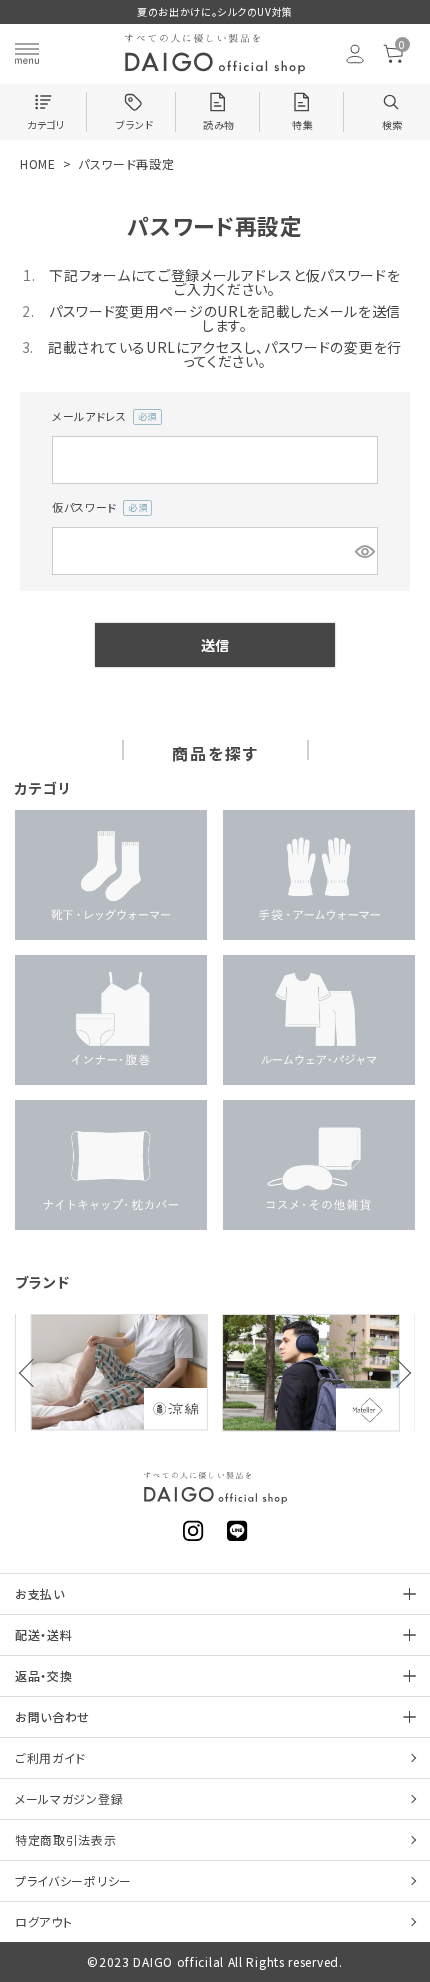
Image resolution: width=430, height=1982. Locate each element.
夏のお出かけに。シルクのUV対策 (215, 11)
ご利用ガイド (50, 1757)
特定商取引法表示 (66, 1839)
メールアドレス (101, 417)
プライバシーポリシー (73, 1880)
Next (397, 1373)
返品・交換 (44, 1675)
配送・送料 (44, 1634)
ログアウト (44, 1921)
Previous (33, 1373)
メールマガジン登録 (69, 1798)
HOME (38, 163)
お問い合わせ (52, 1716)
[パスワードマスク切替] (363, 551)
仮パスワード (96, 508)
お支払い (40, 1593)
